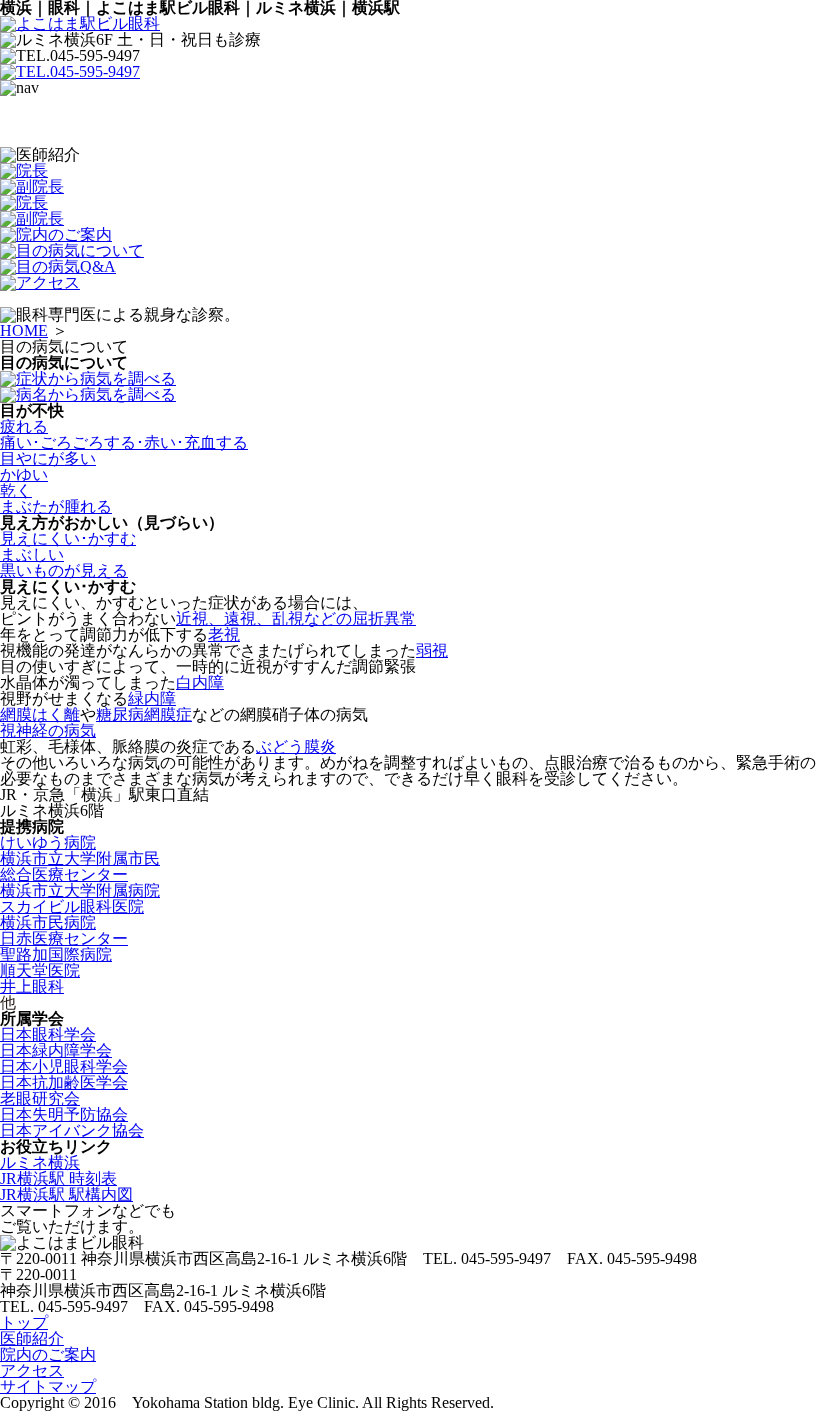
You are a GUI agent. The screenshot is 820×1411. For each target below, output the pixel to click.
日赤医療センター (64, 938)
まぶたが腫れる (56, 506)
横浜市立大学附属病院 (80, 890)
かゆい (24, 474)
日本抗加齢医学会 (64, 1082)
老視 (224, 634)
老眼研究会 (40, 1098)
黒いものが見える (64, 570)
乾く (16, 490)
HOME (24, 330)
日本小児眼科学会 (64, 1066)
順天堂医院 (40, 970)
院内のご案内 (48, 1354)
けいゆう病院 (48, 842)
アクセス (32, 1370)
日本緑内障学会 (56, 1050)
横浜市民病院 (48, 922)
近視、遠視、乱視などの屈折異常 (296, 618)
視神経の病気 (48, 730)
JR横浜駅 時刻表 (58, 1178)
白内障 (200, 682)
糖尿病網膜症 (144, 714)
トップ (24, 1322)
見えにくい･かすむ (68, 538)
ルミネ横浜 (40, 1162)
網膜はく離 (40, 714)
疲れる (24, 426)
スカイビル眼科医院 (72, 906)
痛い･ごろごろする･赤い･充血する (124, 442)
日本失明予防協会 (64, 1114)
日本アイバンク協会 (72, 1130)
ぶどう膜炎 (296, 746)
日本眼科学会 (48, 1034)
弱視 (432, 650)
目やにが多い (48, 458)
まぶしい (32, 554)
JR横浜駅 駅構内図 (66, 1194)
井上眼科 (32, 986)
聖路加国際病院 (56, 954)
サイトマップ (48, 1386)
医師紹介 (32, 1338)
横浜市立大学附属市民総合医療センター (80, 866)
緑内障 (152, 698)
